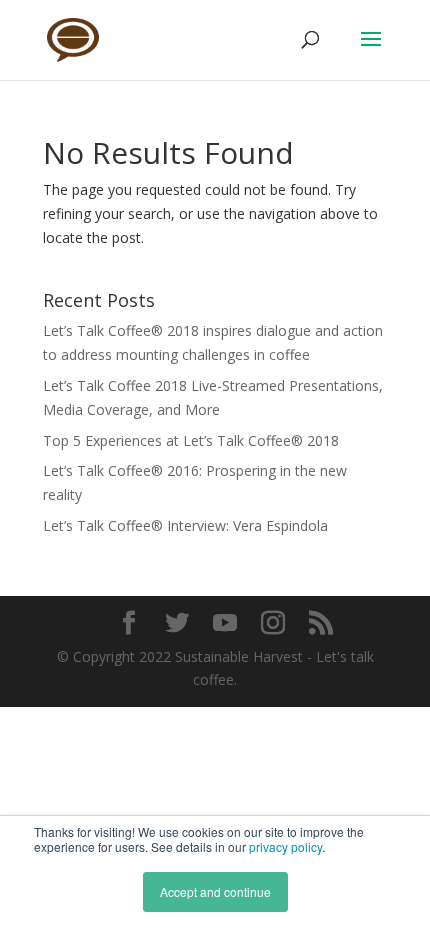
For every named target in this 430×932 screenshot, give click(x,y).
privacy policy (285, 846)
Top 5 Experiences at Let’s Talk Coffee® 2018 (191, 440)
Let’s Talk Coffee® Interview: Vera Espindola (185, 525)
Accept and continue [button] (215, 891)
